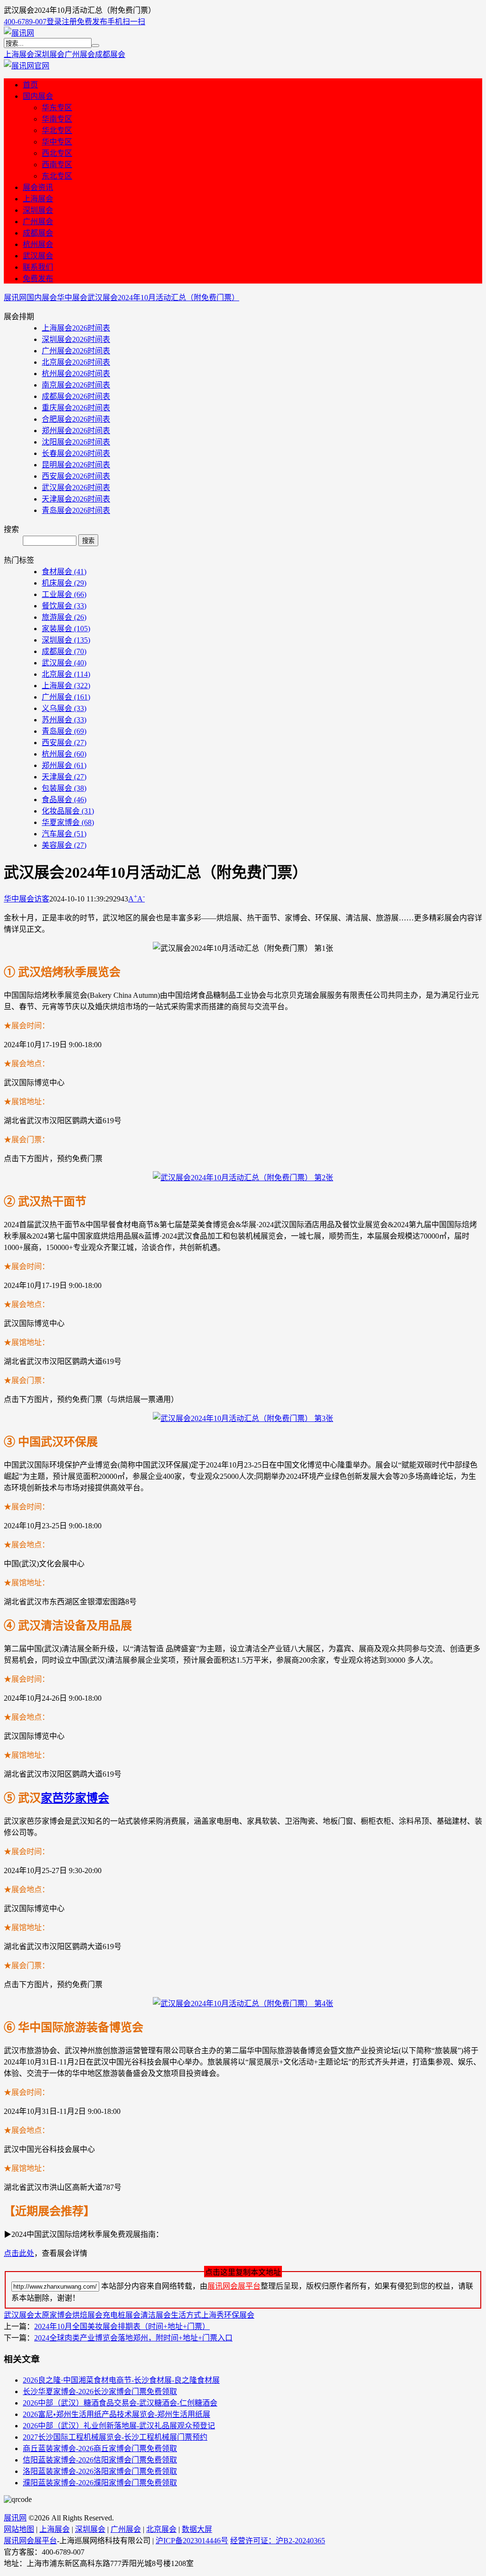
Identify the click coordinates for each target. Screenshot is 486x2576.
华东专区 (57, 108)
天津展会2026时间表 (76, 499)
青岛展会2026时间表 (76, 510)
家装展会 (66, 629)
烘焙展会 (87, 2315)
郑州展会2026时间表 (76, 431)
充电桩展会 (121, 2315)
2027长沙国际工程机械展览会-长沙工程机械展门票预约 (115, 2437)
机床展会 (64, 583)
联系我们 (38, 267)
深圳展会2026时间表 (76, 339)
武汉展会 (38, 256)
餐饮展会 (64, 606)
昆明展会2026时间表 (76, 465)
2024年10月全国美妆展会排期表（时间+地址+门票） (122, 2326)
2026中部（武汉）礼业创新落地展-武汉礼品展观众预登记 (119, 2426)
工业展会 (64, 594)
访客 (42, 899)
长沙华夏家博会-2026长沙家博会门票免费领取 (100, 2391)
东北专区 (57, 176)
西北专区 (57, 153)
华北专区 (57, 130)
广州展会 (80, 54)
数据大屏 (197, 2529)
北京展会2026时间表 (76, 362)
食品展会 (64, 800)
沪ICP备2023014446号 (192, 2541)
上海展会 (19, 54)
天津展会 (64, 777)
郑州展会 (64, 765)
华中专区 (57, 142)
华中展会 (72, 298)
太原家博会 (53, 2315)
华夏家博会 (68, 822)
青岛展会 (64, 731)
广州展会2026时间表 (76, 351)
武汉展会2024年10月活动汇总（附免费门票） (163, 298)
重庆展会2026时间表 (76, 408)
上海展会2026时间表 (76, 328)
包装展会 (64, 788)
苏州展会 (64, 720)
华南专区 (57, 119)
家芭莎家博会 (75, 1798)
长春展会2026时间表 (76, 453)
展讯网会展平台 (234, 2286)
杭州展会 (38, 244)
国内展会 (38, 96)
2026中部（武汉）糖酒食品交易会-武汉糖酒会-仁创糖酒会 (120, 2403)
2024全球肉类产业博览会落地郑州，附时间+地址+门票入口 (133, 2338)
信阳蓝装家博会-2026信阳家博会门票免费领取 (100, 2460)
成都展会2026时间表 (76, 396)
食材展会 (64, 572)
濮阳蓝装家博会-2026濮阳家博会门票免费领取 (100, 2483)
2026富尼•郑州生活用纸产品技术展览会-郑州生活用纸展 (117, 2414)
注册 (69, 22)
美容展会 (64, 845)
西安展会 (64, 743)
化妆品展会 (68, 811)
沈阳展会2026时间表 (76, 442)
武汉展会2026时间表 (76, 488)
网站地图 (19, 2529)
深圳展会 (49, 54)
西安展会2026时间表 (76, 476)
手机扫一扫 (126, 22)
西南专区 (57, 165)
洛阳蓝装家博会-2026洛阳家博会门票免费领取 (100, 2471)
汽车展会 (64, 834)
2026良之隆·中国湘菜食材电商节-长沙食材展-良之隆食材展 (121, 2380)
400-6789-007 (25, 22)
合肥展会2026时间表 (76, 419)
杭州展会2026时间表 (76, 374)
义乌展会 (64, 708)
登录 (54, 22)
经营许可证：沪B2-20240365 (278, 2541)
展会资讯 (38, 187)
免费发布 (92, 22)
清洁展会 (156, 2315)
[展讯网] (19, 33)
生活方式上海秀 (197, 2315)
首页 (30, 85)
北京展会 (66, 674)
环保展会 (239, 2315)
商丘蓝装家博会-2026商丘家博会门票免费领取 (100, 2448)
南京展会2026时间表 (76, 385)
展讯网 (15, 298)
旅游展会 (64, 617)
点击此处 (19, 2253)
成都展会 (110, 54)
